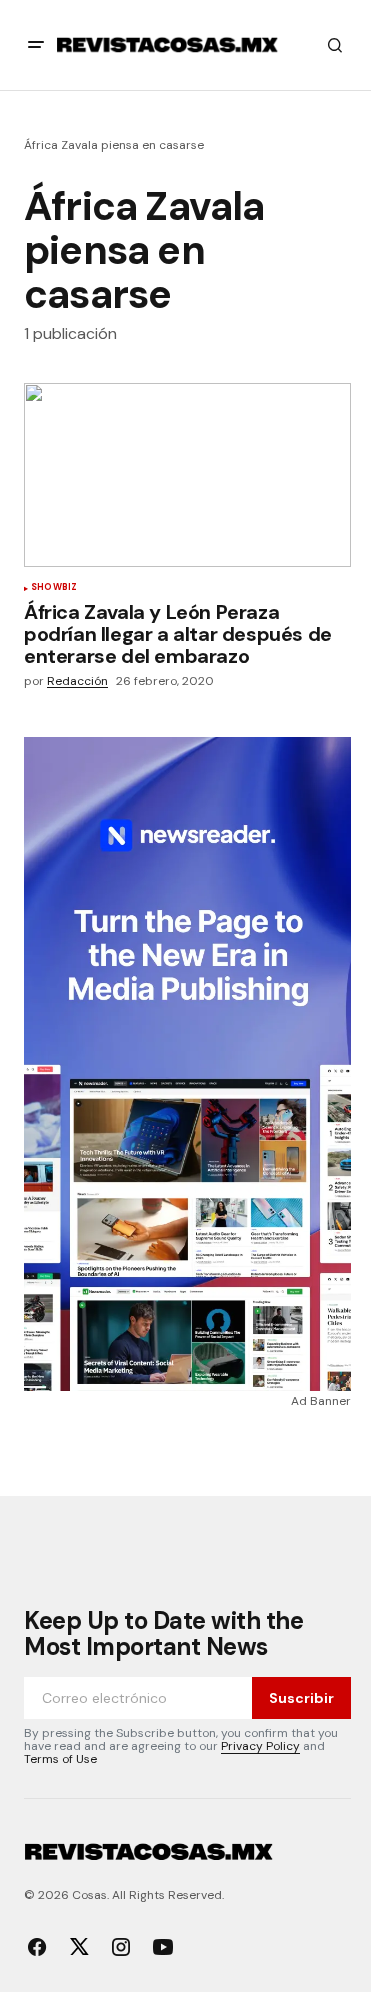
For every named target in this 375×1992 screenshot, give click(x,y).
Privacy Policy (260, 1746)
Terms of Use (60, 1759)
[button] (36, 45)
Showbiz (54, 588)
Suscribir (301, 1698)
